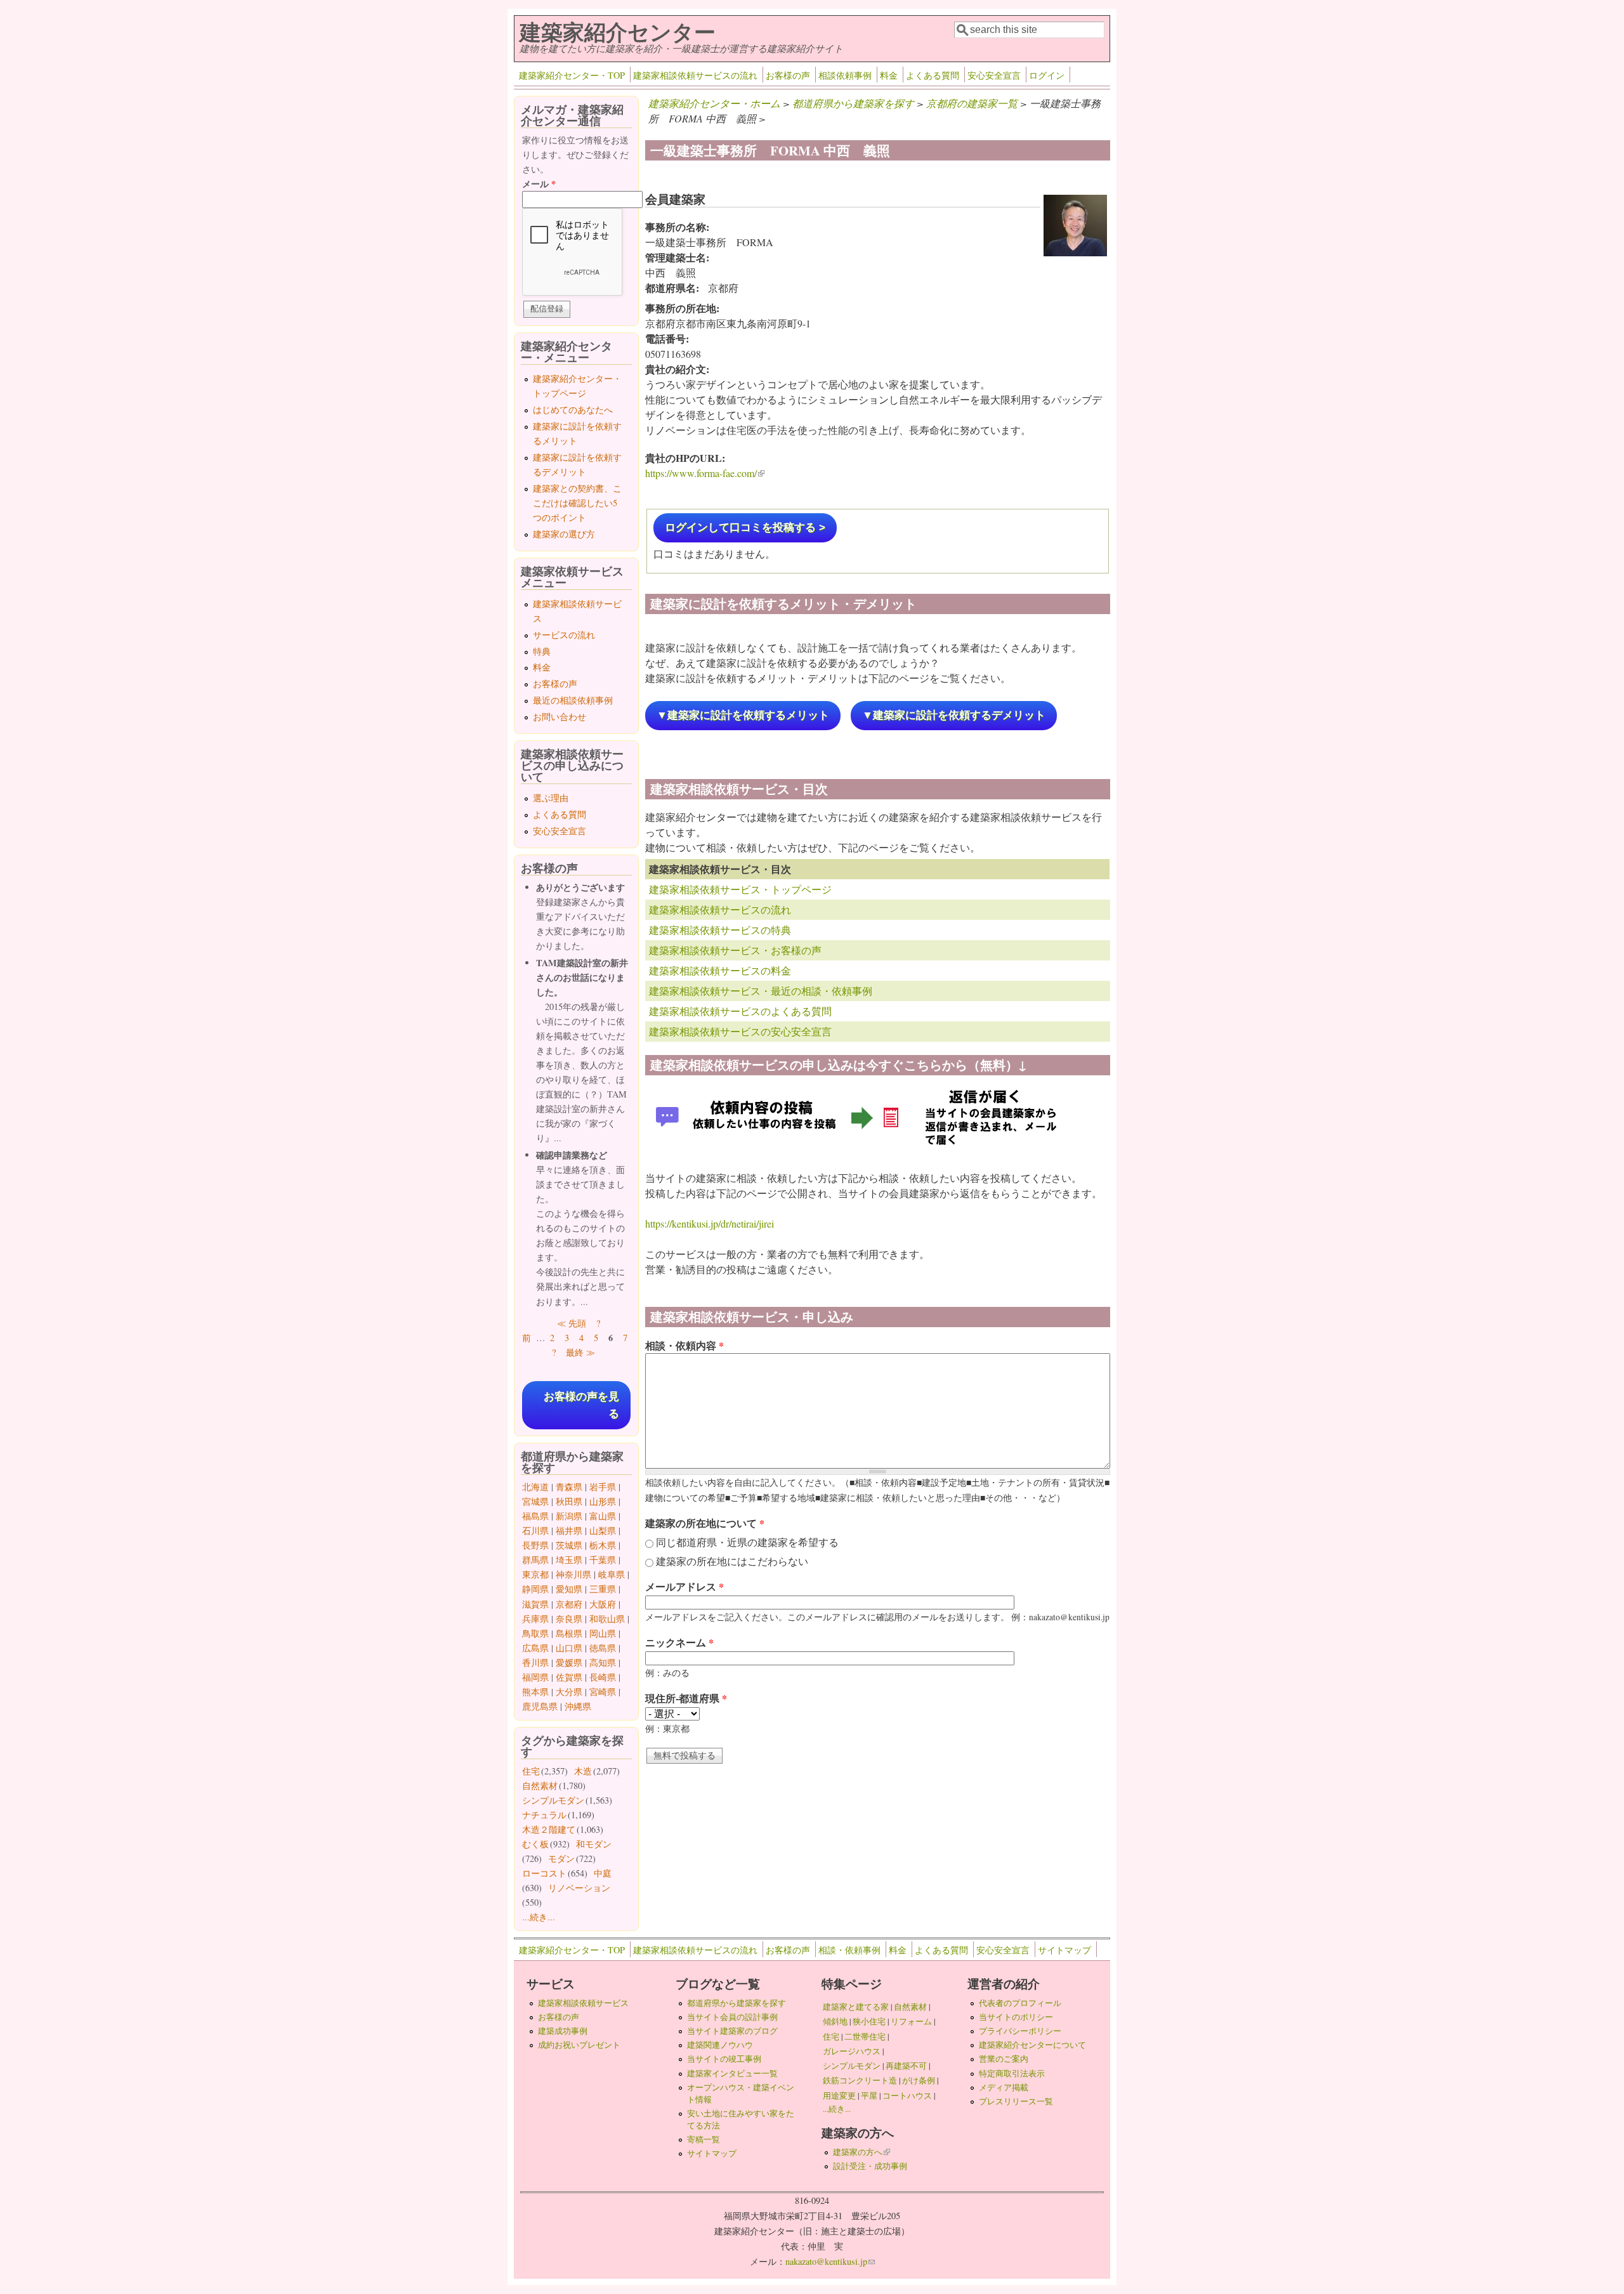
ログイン (1047, 75)
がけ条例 (919, 2080)
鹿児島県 (540, 1706)
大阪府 (603, 1604)
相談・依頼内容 (684, 1345)
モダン (561, 1858)
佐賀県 (569, 1677)
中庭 (603, 1873)
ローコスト (544, 1873)
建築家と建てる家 (856, 2007)
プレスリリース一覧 (1016, 2101)
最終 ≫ (580, 1352)
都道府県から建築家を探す (853, 103)
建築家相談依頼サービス (583, 2003)
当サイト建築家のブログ (732, 2031)
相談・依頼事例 (849, 1950)
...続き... (539, 1917)
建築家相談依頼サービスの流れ (695, 75)
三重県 (603, 1589)
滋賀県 (535, 1604)
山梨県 (603, 1530)
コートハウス (907, 2095)
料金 (889, 75)
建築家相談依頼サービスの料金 (720, 970)
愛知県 (569, 1589)
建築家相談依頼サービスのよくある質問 (740, 1011)
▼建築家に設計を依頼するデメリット (954, 715)
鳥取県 (535, 1633)
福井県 (569, 1530)
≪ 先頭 (572, 1323)
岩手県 (603, 1487)
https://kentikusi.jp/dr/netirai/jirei (710, 1223)
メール (539, 184)
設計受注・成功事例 (870, 2166)
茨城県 (569, 1545)
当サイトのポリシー (1016, 2017)
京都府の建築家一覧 (972, 103)
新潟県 (569, 1516)
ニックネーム (679, 1642)
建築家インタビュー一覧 (732, 2073)
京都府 (569, 1604)
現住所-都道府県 (686, 1698)
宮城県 (535, 1501)
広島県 (535, 1648)
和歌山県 (607, 1619)
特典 (542, 651)
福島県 (535, 1516)
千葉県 (603, 1560)
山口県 (569, 1648)
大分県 (569, 1692)
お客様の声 (788, 75)
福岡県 (535, 1677)
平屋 (869, 2095)
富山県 (603, 1516)
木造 (583, 1771)
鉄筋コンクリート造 (860, 2080)
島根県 (569, 1633)
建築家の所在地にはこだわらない (732, 1561)
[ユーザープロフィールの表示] (1075, 252)
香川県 (535, 1662)
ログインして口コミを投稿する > (745, 528)
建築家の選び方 (564, 534)
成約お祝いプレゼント (579, 2045)
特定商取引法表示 (1012, 2073)
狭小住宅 (869, 2021)
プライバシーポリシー (1020, 2031)
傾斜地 (835, 2021)
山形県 (603, 1501)
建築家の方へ (861, 2152)
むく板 (535, 1844)
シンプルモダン (553, 1800)
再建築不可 (906, 2066)
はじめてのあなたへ (573, 410)
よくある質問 (933, 75)
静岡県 (535, 1589)
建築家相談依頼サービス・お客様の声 (735, 950)
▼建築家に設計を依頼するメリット (743, 715)
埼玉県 (569, 1560)
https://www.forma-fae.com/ (705, 473)
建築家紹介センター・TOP (572, 75)
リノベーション (579, 1888)
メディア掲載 (1004, 2087)
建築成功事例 (563, 2031)
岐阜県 (612, 1574)
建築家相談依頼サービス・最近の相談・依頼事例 (761, 991)
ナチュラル (544, 1815)
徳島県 (603, 1648)
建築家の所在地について (705, 1523)
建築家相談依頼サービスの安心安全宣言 (740, 1031)
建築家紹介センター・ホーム (714, 103)
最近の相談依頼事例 (573, 700)
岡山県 (603, 1633)
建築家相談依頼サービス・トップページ (740, 889)
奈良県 (569, 1619)
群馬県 (535, 1560)
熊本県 (535, 1692)
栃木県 (603, 1545)
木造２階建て (549, 1829)
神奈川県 (573, 1574)
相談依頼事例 (845, 75)
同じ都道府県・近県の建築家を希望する (747, 1542)
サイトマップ (1064, 1950)
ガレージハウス (852, 2051)
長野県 (535, 1545)
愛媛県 (569, 1662)
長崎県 (603, 1677)
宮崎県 (603, 1692)
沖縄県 (578, 1706)
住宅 (531, 1771)
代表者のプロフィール (1020, 2003)
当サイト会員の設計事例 (732, 2017)
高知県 (603, 1662)
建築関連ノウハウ (720, 2045)
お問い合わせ (560, 717)
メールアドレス (684, 1586)
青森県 (569, 1487)
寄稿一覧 (704, 2139)
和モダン (594, 1844)
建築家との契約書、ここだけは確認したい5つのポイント (577, 503)
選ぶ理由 (551, 798)
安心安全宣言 (994, 75)
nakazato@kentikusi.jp (830, 2261)
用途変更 (839, 2095)
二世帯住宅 (865, 2036)
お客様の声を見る (581, 1405)
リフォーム (911, 2021)
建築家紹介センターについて (1032, 2045)
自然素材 (540, 1786)
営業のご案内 (1004, 2059)
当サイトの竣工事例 (724, 2059)
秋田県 (569, 1501)
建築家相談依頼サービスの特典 (720, 930)
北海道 (535, 1487)
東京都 (535, 1574)
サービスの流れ (564, 635)
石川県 (535, 1530)
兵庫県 (535, 1619)
